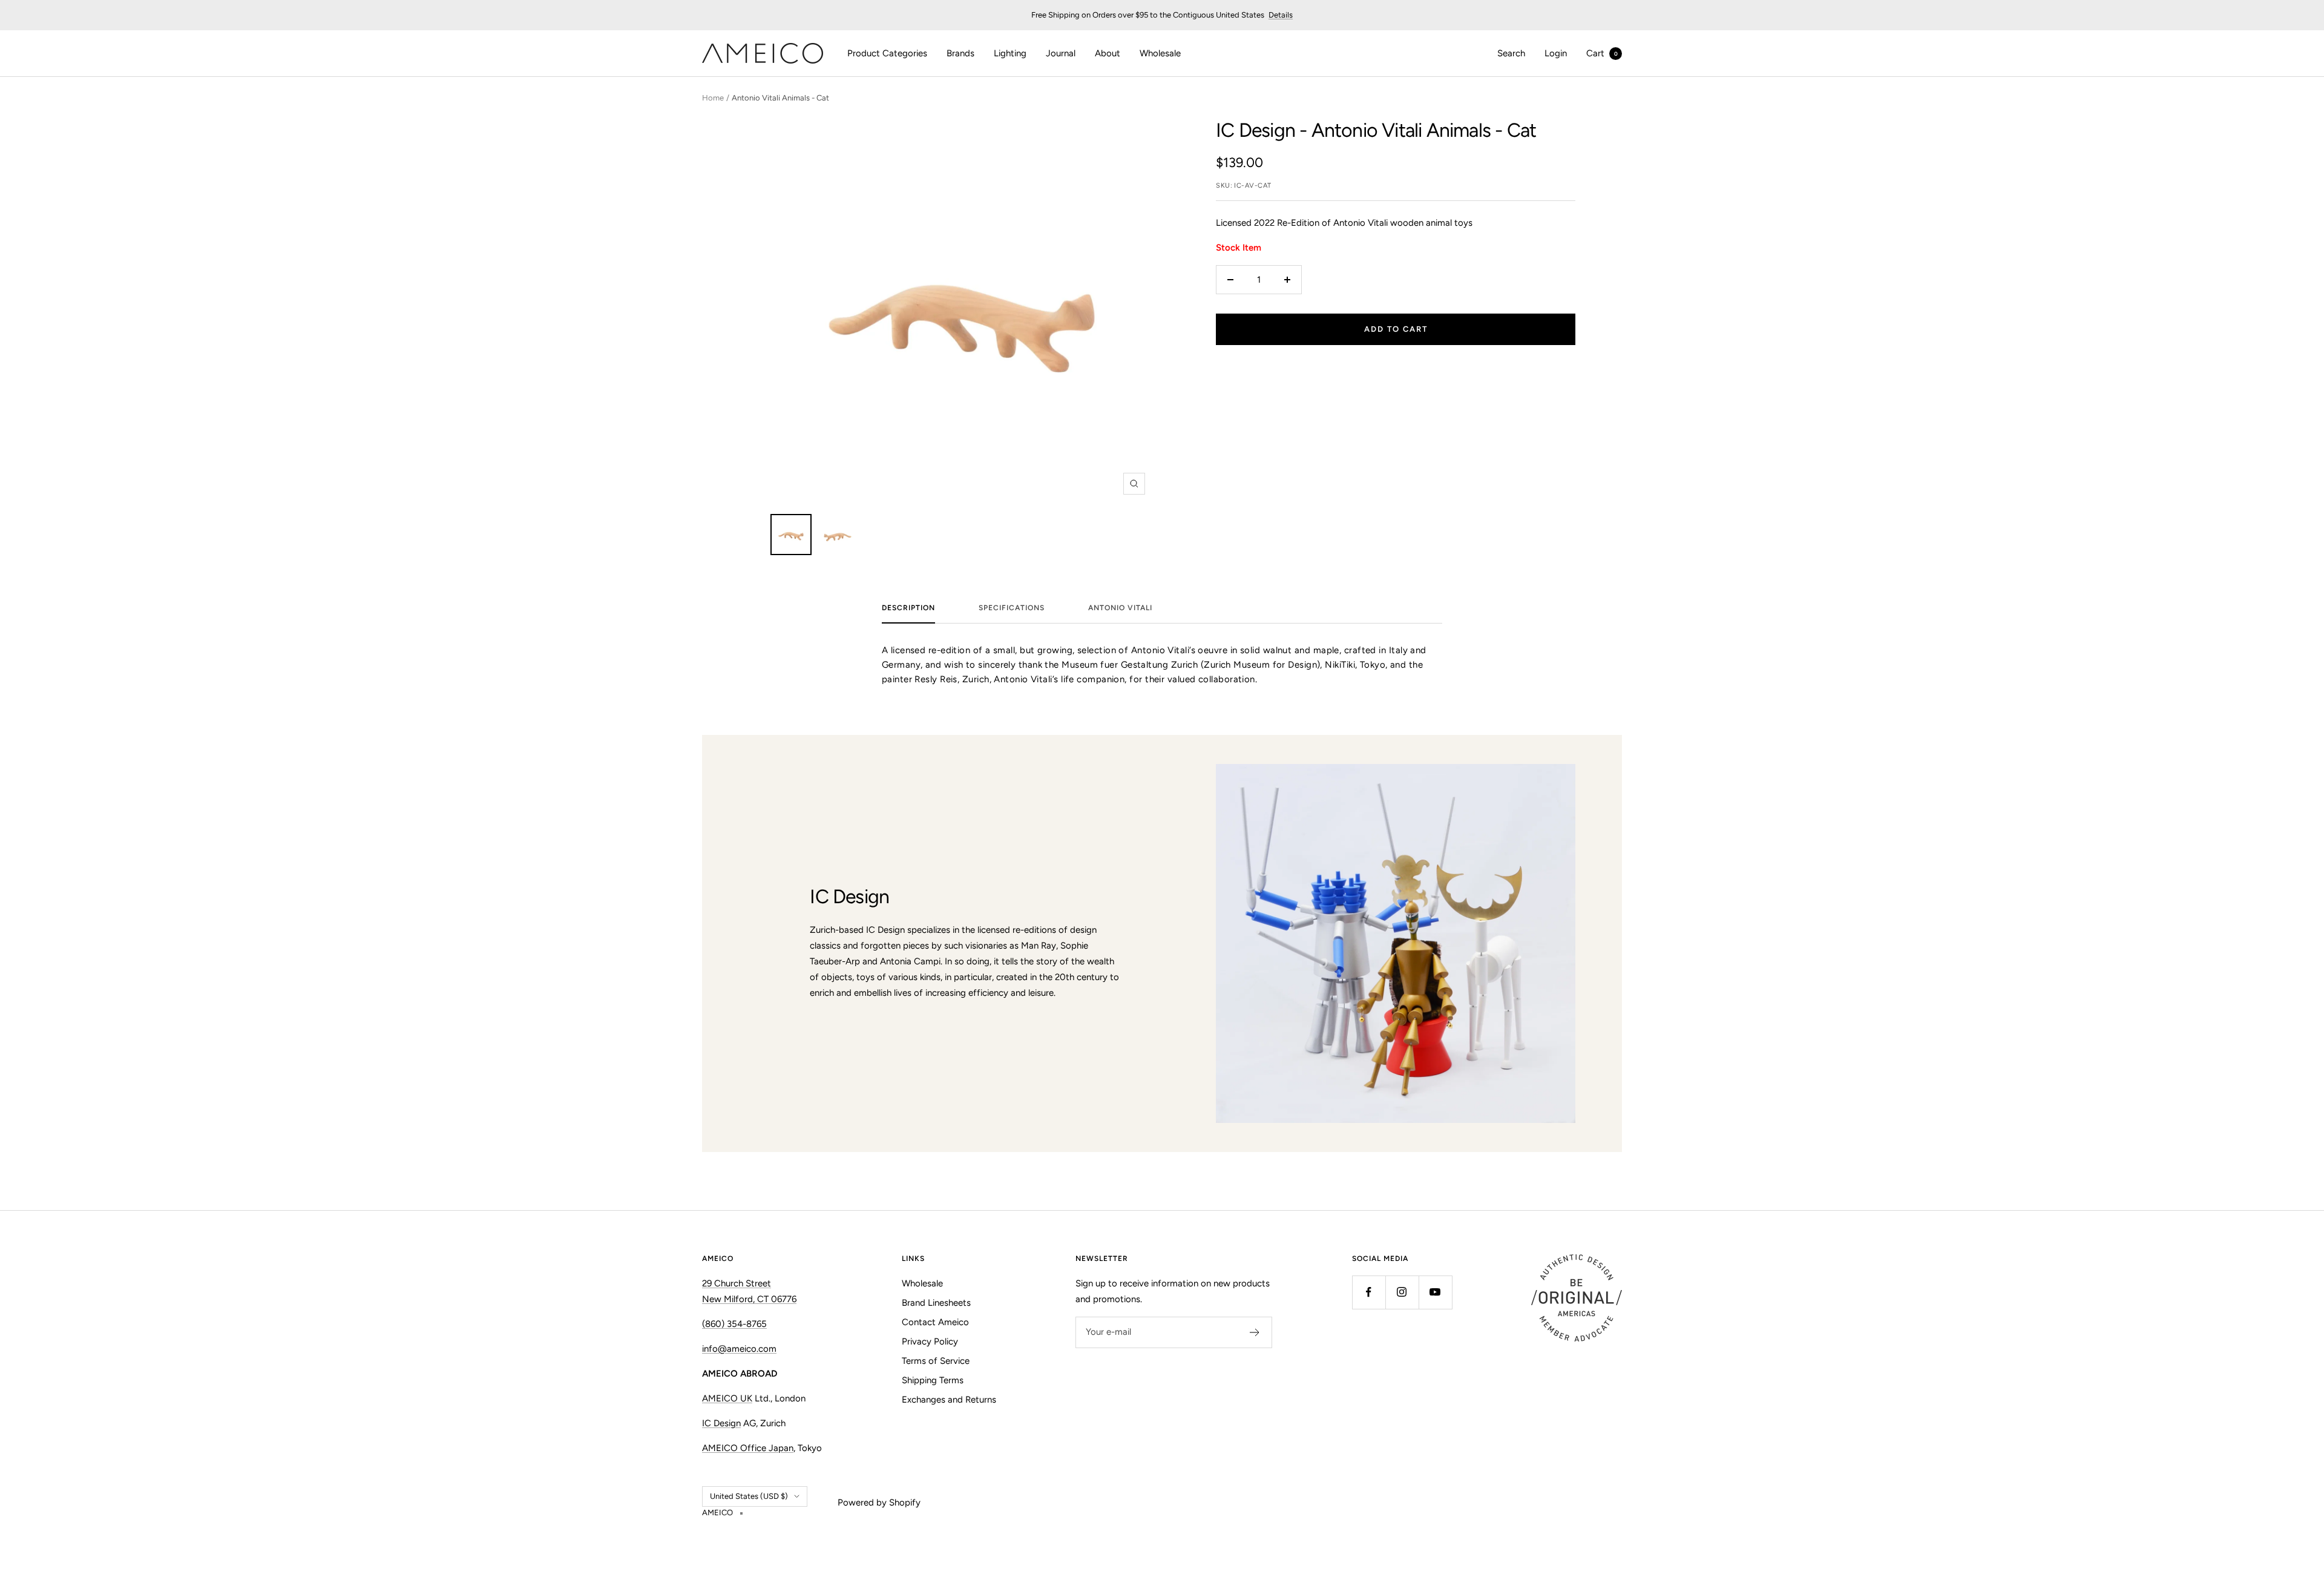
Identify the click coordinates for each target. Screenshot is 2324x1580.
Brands (960, 53)
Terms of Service (936, 1361)
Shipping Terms (933, 1380)
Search (1511, 53)
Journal (1061, 53)
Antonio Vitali (1120, 608)
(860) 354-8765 (734, 1324)
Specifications (1012, 608)
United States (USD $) (749, 1496)
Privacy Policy (930, 1341)
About (1108, 53)
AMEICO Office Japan (748, 1448)
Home (713, 98)
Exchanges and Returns (949, 1400)
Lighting (1010, 53)
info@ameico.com (739, 1349)
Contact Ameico (935, 1322)
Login (1556, 53)
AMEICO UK (727, 1398)
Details (1281, 15)
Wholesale (1160, 53)
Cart (1602, 53)
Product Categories (887, 53)
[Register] (1255, 1332)
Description (908, 608)
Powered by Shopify (879, 1503)
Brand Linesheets (936, 1303)
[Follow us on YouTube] (1435, 1292)
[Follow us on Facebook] (1369, 1292)
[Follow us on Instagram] (1402, 1292)
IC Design (1256, 130)
